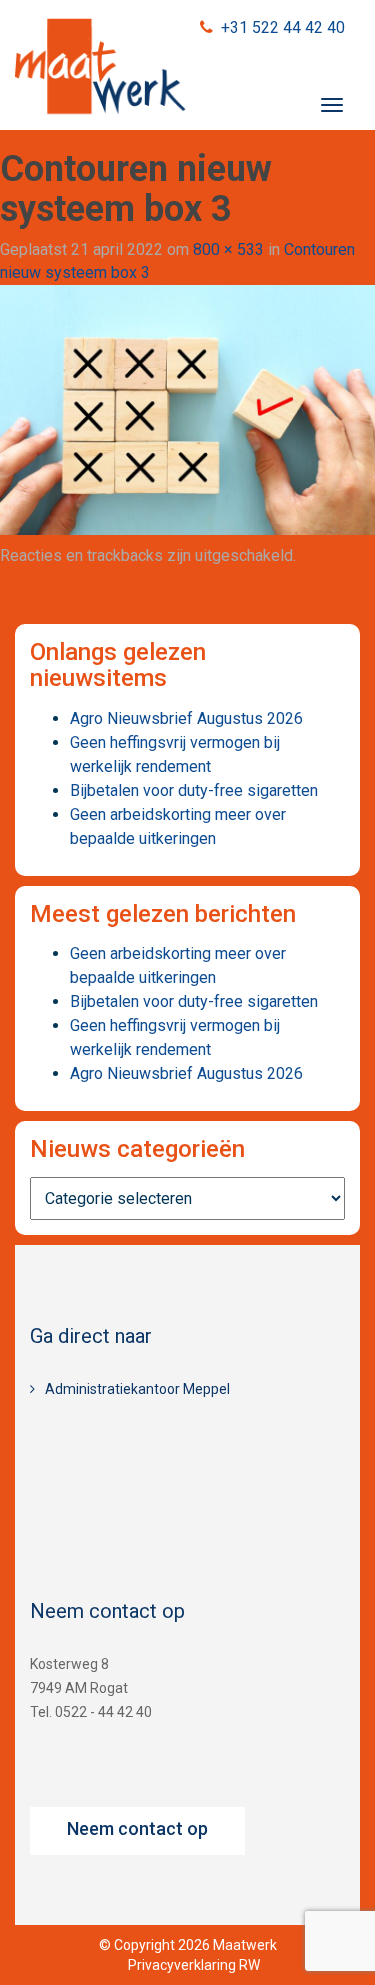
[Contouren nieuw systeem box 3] (187, 408)
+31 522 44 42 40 (283, 27)
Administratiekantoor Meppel (137, 1389)
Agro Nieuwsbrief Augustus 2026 (186, 718)
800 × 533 (228, 249)
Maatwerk (100, 69)
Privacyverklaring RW (194, 1965)
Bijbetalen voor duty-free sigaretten (194, 790)
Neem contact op (137, 1828)
